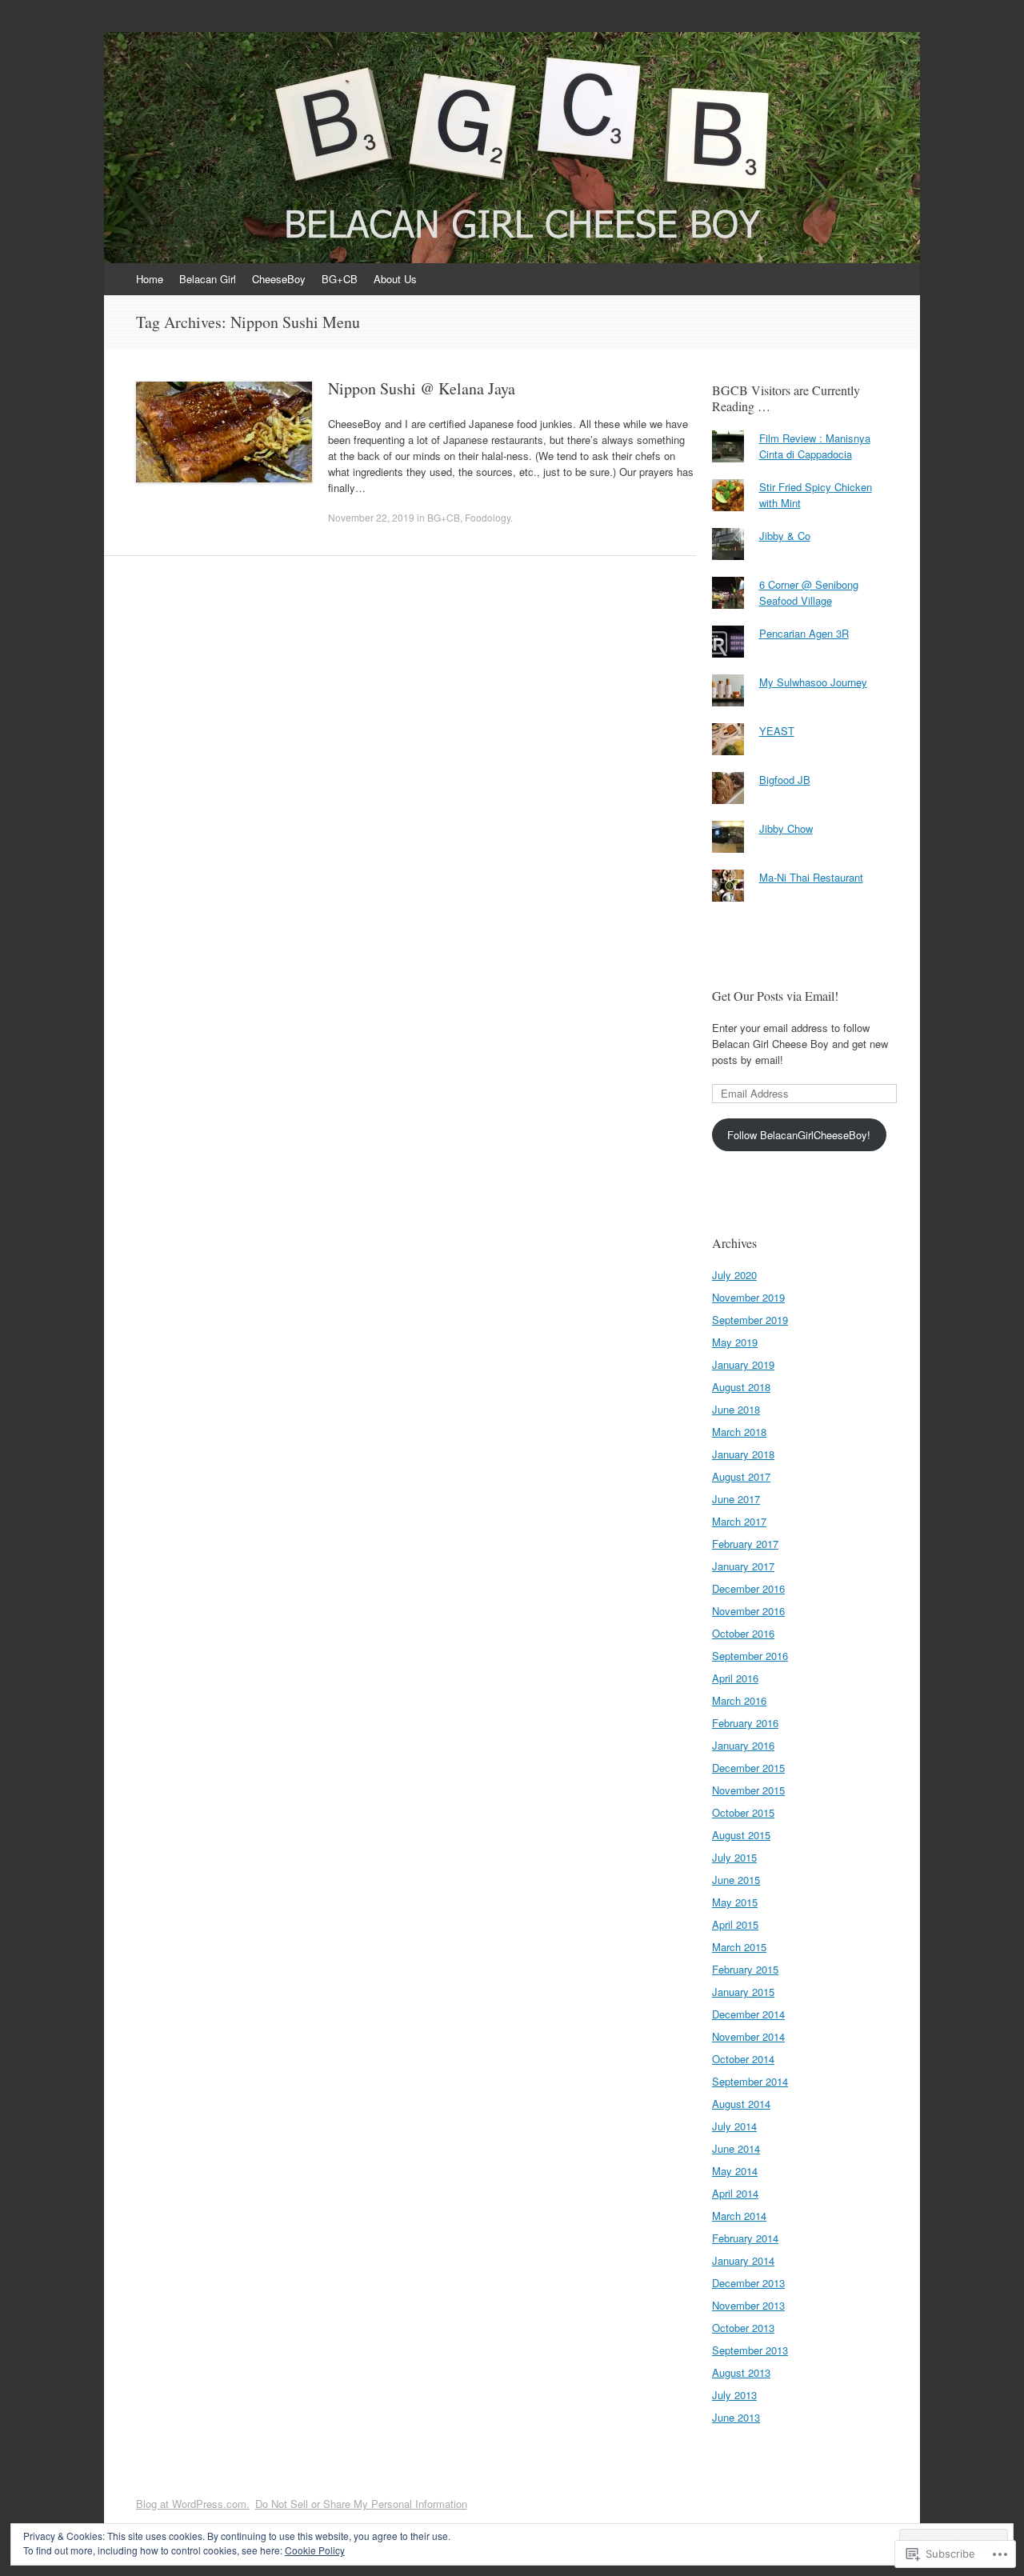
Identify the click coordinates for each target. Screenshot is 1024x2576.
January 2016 (743, 1745)
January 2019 (743, 1364)
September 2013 (750, 2350)
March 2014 (739, 2216)
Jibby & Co (785, 536)
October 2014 (743, 2059)
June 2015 (736, 1880)
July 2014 (734, 2126)
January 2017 (743, 1566)
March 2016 (739, 1700)
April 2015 (735, 1924)
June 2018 (736, 1409)
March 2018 (739, 1432)
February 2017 (745, 1544)
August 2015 (741, 1835)
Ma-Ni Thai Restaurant (811, 877)
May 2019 (735, 1342)
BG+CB (340, 279)
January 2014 (743, 2260)
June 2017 (736, 1499)
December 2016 (748, 1588)
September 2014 (750, 2081)
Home (150, 279)
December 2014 (748, 2014)
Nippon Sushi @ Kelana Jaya (422, 388)
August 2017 (741, 1476)
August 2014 (741, 2104)
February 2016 (745, 1723)
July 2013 (734, 2395)
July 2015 (734, 1857)
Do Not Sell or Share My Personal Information (361, 2504)
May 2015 (735, 1902)
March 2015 (739, 1947)
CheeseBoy (279, 279)
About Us (395, 279)
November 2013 (748, 2305)
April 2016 (735, 1678)
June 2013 (736, 2417)
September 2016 (750, 1656)
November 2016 (748, 1611)
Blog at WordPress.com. (193, 2504)
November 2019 (748, 1297)
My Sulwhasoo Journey (813, 682)
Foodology (488, 517)
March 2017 (739, 1521)
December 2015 (748, 1768)
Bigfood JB (785, 780)
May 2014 (735, 2171)
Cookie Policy (315, 2550)
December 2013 (748, 2283)
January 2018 (743, 1454)
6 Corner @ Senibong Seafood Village (809, 592)
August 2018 (741, 1387)
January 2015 (743, 1992)
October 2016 (743, 1633)
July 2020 (734, 1275)
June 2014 (736, 2148)
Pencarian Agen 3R (804, 633)
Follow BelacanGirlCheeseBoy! (799, 1135)
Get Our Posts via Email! (775, 996)
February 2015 (745, 1969)
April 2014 (735, 2193)
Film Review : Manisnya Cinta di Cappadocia (815, 446)
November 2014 (748, 2036)
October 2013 (743, 2328)
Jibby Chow (786, 828)
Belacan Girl (208, 279)
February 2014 (745, 2238)
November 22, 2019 (371, 517)
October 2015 (743, 1812)
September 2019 (750, 1320)
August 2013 (741, 2372)
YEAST (777, 731)
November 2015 (748, 1790)
